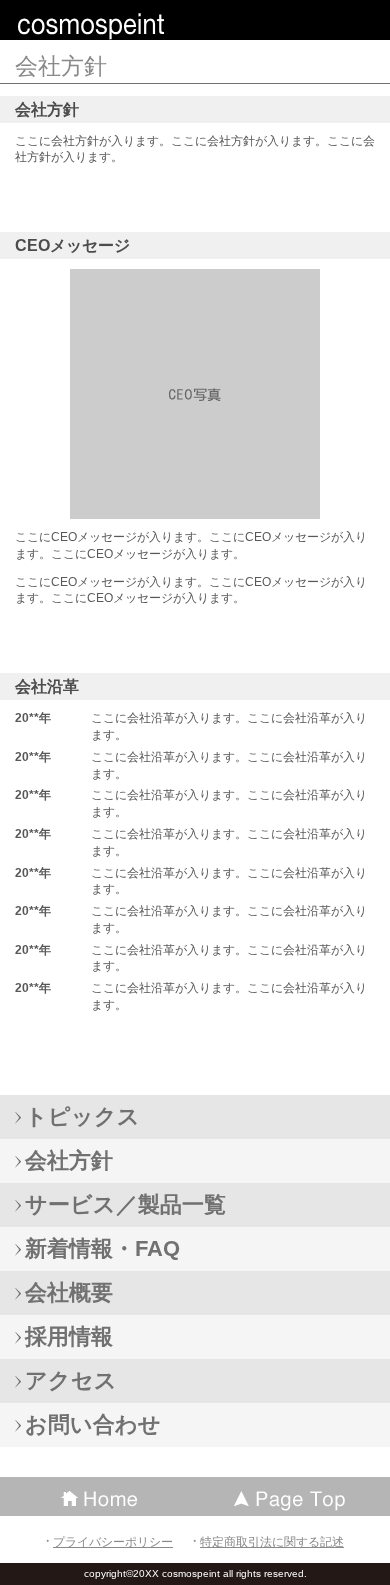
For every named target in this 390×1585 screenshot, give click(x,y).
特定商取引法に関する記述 (272, 1542)
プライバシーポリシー (113, 1542)
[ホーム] (97, 1496)
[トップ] (292, 1496)
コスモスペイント (160, 24)
